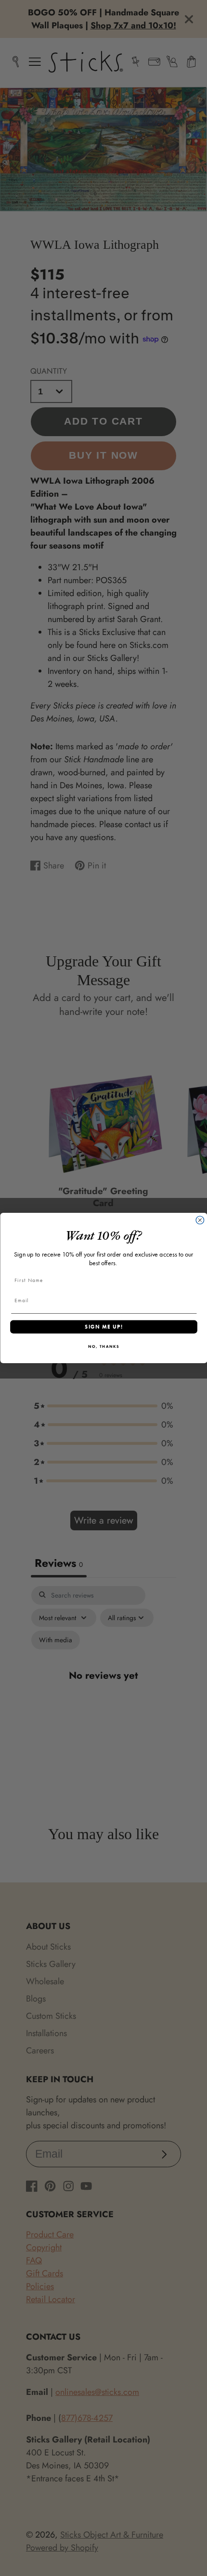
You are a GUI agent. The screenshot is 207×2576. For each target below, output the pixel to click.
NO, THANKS (103, 1347)
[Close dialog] (200, 1220)
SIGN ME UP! (103, 1327)
